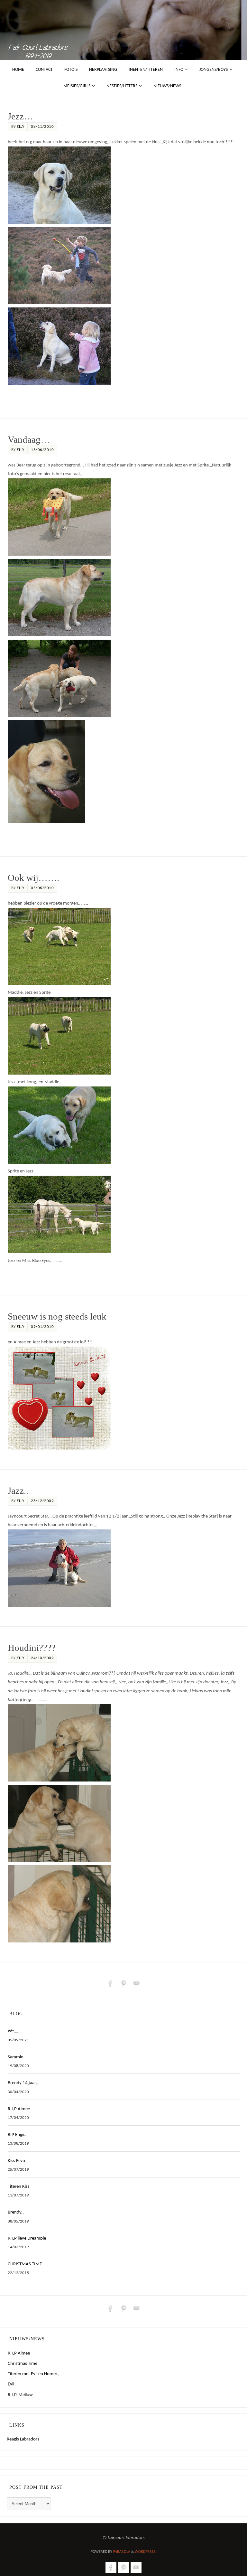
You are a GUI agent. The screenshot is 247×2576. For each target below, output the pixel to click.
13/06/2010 (42, 450)
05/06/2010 (42, 888)
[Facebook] (111, 1983)
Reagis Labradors (23, 2439)
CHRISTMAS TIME (25, 2264)
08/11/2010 (42, 127)
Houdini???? (32, 1648)
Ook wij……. (33, 878)
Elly (20, 127)
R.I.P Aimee (19, 2109)
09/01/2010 (42, 1327)
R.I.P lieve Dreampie (27, 2238)
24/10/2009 (42, 1658)
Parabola (122, 2552)
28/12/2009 (42, 1501)
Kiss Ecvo (16, 2161)
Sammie (15, 2057)
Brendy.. (16, 2212)
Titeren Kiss (19, 2187)
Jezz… (20, 116)
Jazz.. (18, 1491)
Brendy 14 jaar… (23, 2083)
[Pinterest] (123, 1983)
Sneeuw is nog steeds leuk (57, 1316)
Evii (11, 2384)
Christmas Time (23, 2364)
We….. (14, 2031)
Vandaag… (29, 440)
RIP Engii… (18, 2135)
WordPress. (146, 2552)
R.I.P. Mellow (20, 2395)
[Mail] (136, 1983)
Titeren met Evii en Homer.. (33, 2374)
